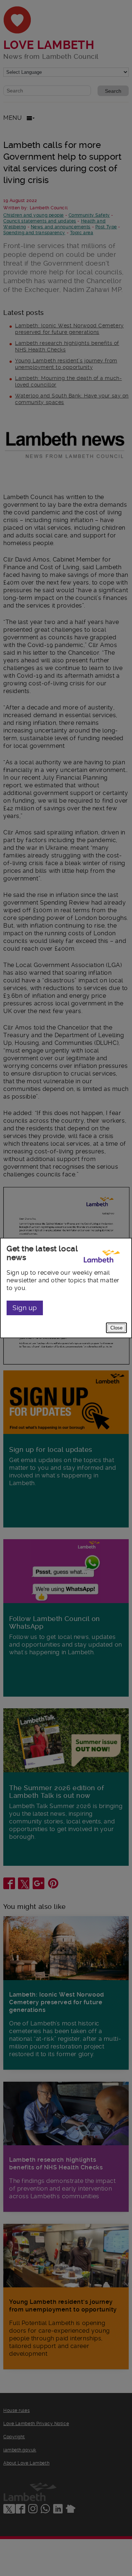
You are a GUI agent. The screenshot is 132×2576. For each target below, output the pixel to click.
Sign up (25, 1308)
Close (116, 1328)
